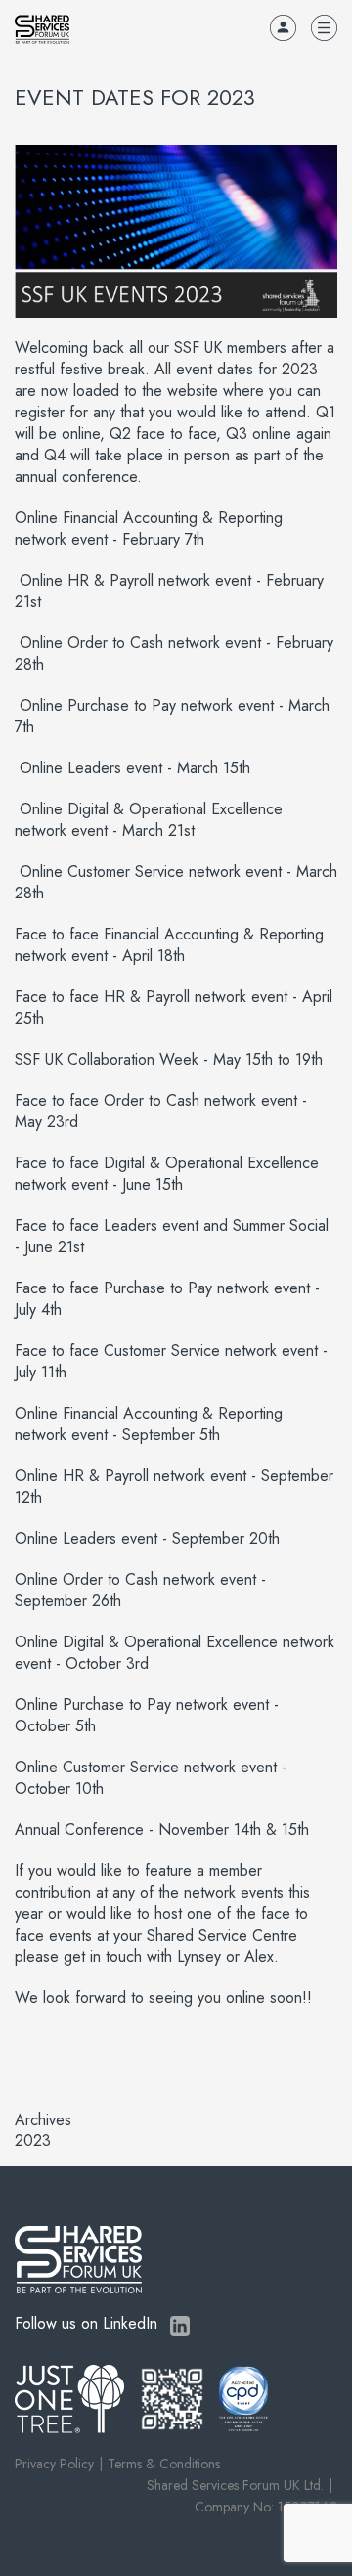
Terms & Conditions (164, 2464)
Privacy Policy (54, 2464)
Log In (283, 28)
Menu (324, 28)
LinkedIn (180, 2326)
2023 (33, 2141)
